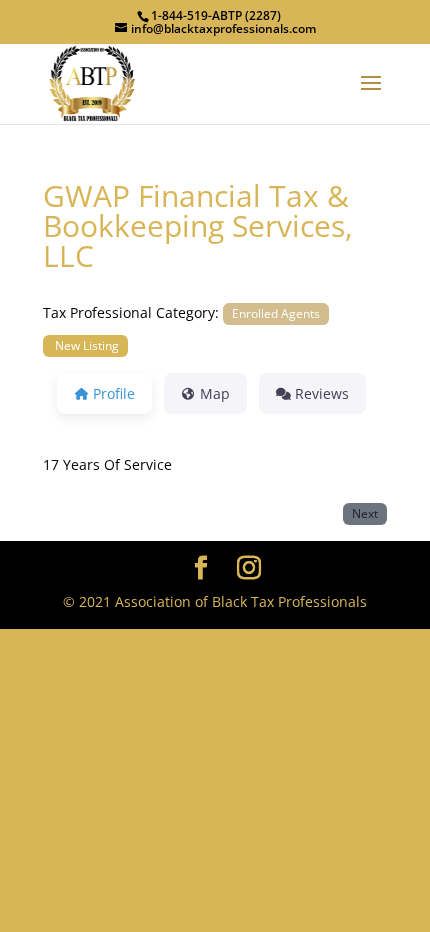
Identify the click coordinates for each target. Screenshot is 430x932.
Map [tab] (215, 393)
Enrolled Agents (276, 313)
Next (365, 513)
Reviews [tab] (322, 393)
